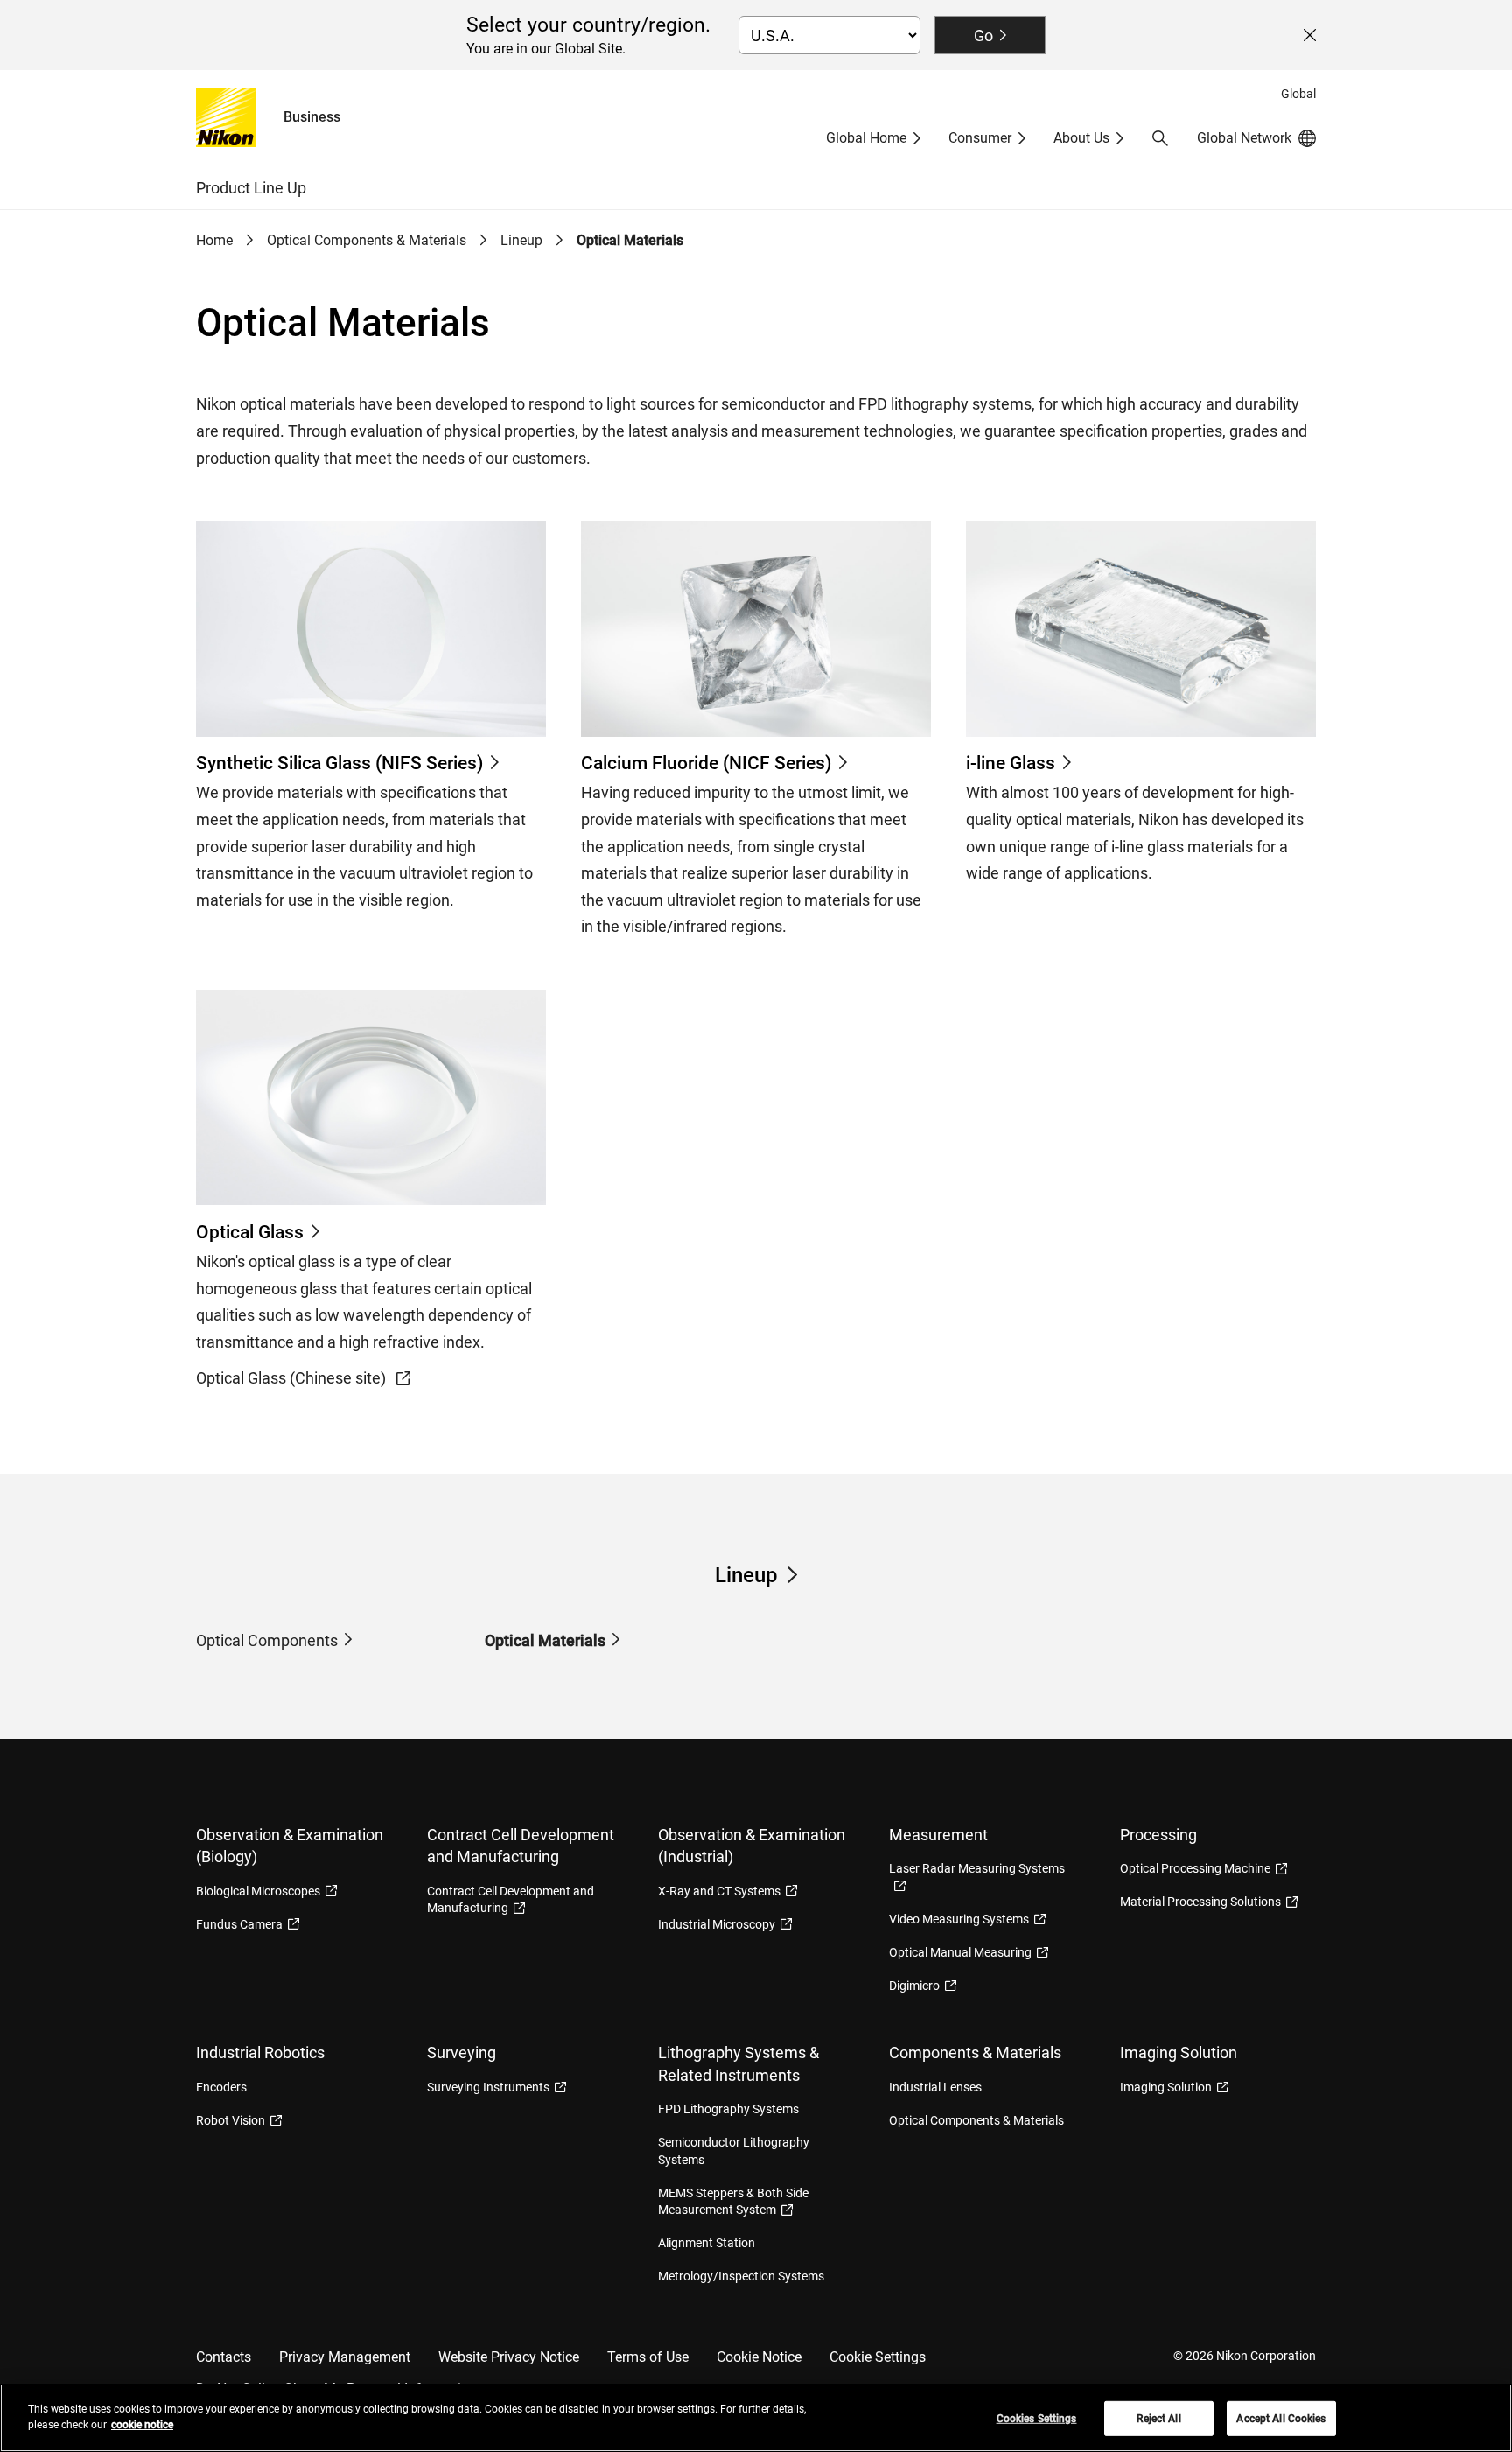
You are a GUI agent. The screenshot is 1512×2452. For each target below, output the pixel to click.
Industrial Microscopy (717, 1924)
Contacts (224, 2357)
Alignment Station (707, 2243)
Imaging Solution (1166, 2087)
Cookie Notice (759, 2357)
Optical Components (267, 1640)
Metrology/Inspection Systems (741, 2276)
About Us (1081, 138)
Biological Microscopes (258, 1891)
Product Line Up (251, 188)
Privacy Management (345, 2357)
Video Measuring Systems (959, 1919)
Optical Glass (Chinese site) (293, 1378)
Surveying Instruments (488, 2087)
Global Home (866, 138)
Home (214, 240)
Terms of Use (648, 2357)
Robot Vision (231, 2120)
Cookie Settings (878, 2357)
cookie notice (142, 2425)
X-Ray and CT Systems (719, 1891)
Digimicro (914, 1986)
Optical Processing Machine (1195, 1868)
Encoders (221, 2087)
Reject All (1158, 2419)
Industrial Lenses (935, 2087)
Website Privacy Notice (509, 2357)
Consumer (980, 138)
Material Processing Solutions (1200, 1902)
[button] (1160, 138)
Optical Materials (545, 1640)
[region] (756, 2418)
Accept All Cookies (1281, 2419)
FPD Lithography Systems (728, 2109)
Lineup (521, 240)
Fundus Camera (239, 1924)
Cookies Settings (1037, 2419)
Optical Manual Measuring (960, 1952)
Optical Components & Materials (367, 240)
